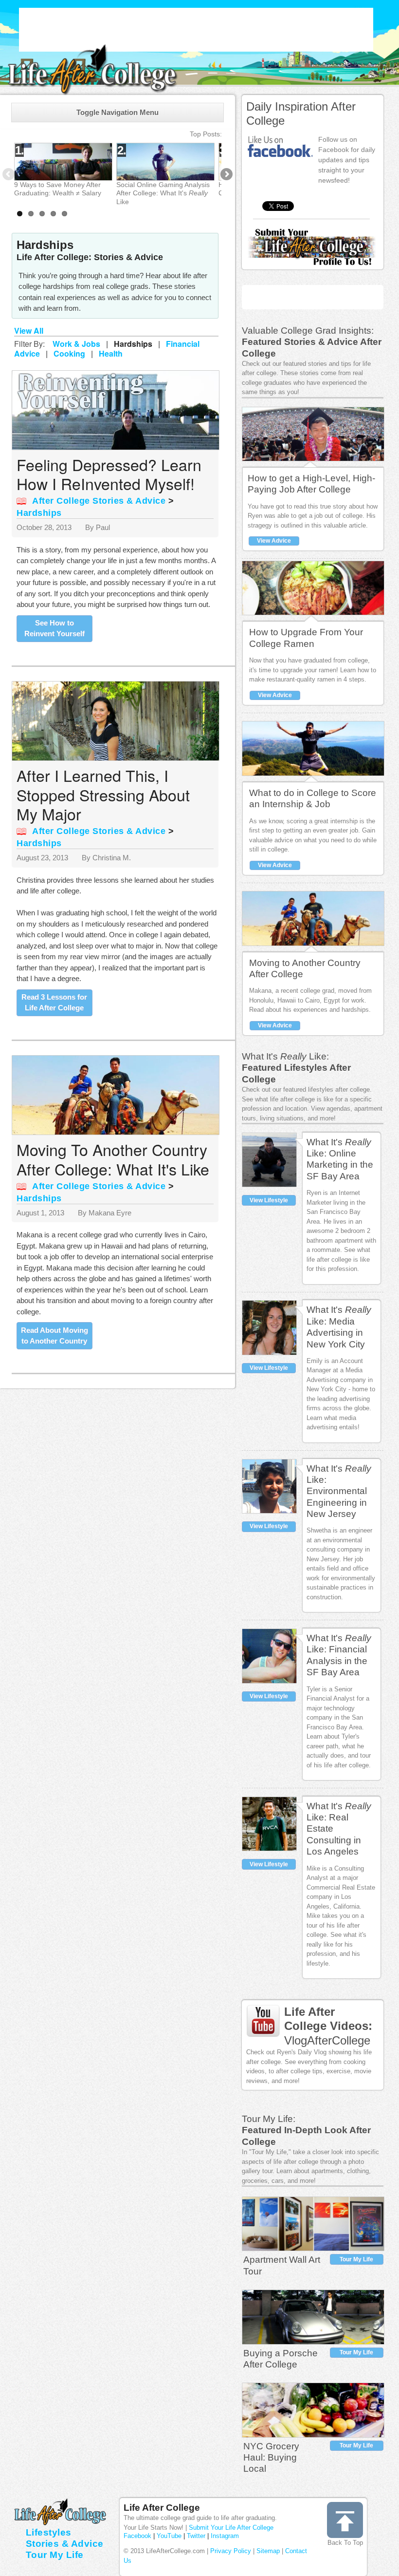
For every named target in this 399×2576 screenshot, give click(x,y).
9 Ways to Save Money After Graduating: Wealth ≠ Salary (58, 189)
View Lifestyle (269, 1200)
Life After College (162, 2508)
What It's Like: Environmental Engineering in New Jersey (339, 1491)
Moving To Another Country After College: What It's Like (113, 1159)
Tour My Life (356, 2259)
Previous (9, 175)
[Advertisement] (196, 30)
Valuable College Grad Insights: (308, 331)
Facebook (137, 2536)
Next (226, 175)
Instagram (225, 2536)
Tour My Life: (269, 2119)
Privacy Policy (231, 2551)
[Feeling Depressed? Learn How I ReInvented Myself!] (118, 409)
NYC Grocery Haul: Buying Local (271, 2458)
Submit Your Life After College (231, 2528)
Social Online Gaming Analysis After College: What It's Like (163, 193)
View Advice (274, 541)
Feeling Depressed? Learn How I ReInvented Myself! (109, 474)
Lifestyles (49, 2532)
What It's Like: (285, 1056)
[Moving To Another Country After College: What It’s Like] (118, 1095)
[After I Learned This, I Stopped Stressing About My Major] (118, 721)
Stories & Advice (65, 2544)
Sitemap (268, 2551)
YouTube (169, 2536)
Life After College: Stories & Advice (90, 257)
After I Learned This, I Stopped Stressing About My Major (103, 794)
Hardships (39, 513)
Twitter (196, 2536)
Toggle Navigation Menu (118, 112)
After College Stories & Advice (99, 501)
